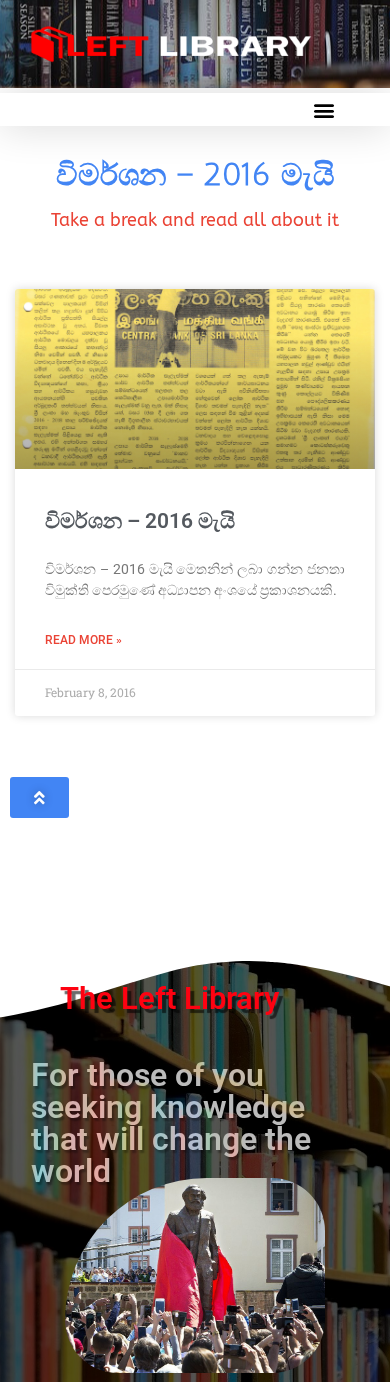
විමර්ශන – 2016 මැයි (140, 521)
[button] (323, 109)
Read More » (83, 640)
